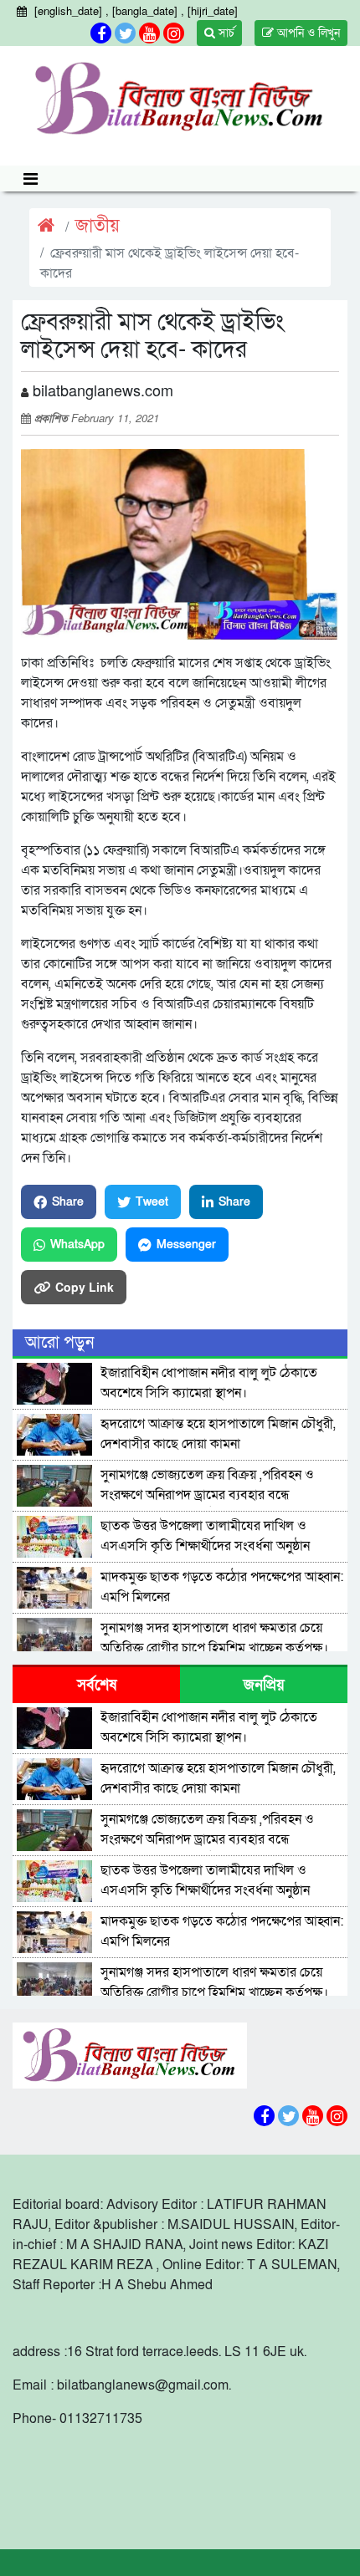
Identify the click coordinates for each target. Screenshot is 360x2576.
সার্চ (225, 33)
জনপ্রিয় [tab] (264, 1685)
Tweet (152, 1202)
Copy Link (85, 1287)
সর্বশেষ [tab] (97, 1685)
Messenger (186, 1245)
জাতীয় (98, 226)
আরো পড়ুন (59, 1343)
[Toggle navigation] (31, 179)
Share (68, 1202)
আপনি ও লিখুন (307, 33)
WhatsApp (77, 1245)
